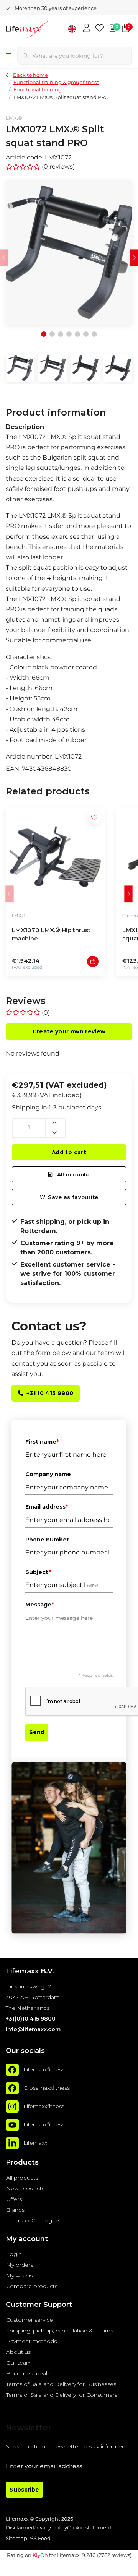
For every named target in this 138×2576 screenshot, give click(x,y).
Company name (48, 1474)
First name (42, 1442)
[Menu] (8, 56)
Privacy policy (50, 2528)
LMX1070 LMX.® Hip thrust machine (51, 934)
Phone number (47, 1540)
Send (37, 1732)
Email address (47, 1507)
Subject (38, 1572)
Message (39, 1605)
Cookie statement (89, 2528)
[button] (128, 894)
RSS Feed (39, 2538)
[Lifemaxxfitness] (12, 2070)
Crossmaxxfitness (47, 2088)
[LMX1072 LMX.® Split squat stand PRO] (69, 252)
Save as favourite (73, 1197)
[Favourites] (100, 29)
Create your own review (69, 1031)
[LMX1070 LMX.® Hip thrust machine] (55, 856)
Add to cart (69, 1152)
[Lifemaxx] (12, 2143)
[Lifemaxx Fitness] (40, 30)
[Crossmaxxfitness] (12, 2088)
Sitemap (16, 2538)
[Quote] (113, 29)
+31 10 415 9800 (50, 1393)
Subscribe (24, 2490)
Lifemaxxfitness (44, 2069)
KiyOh (40, 2555)
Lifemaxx (35, 2143)
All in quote (72, 1174)
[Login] (87, 29)
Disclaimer (19, 2528)
